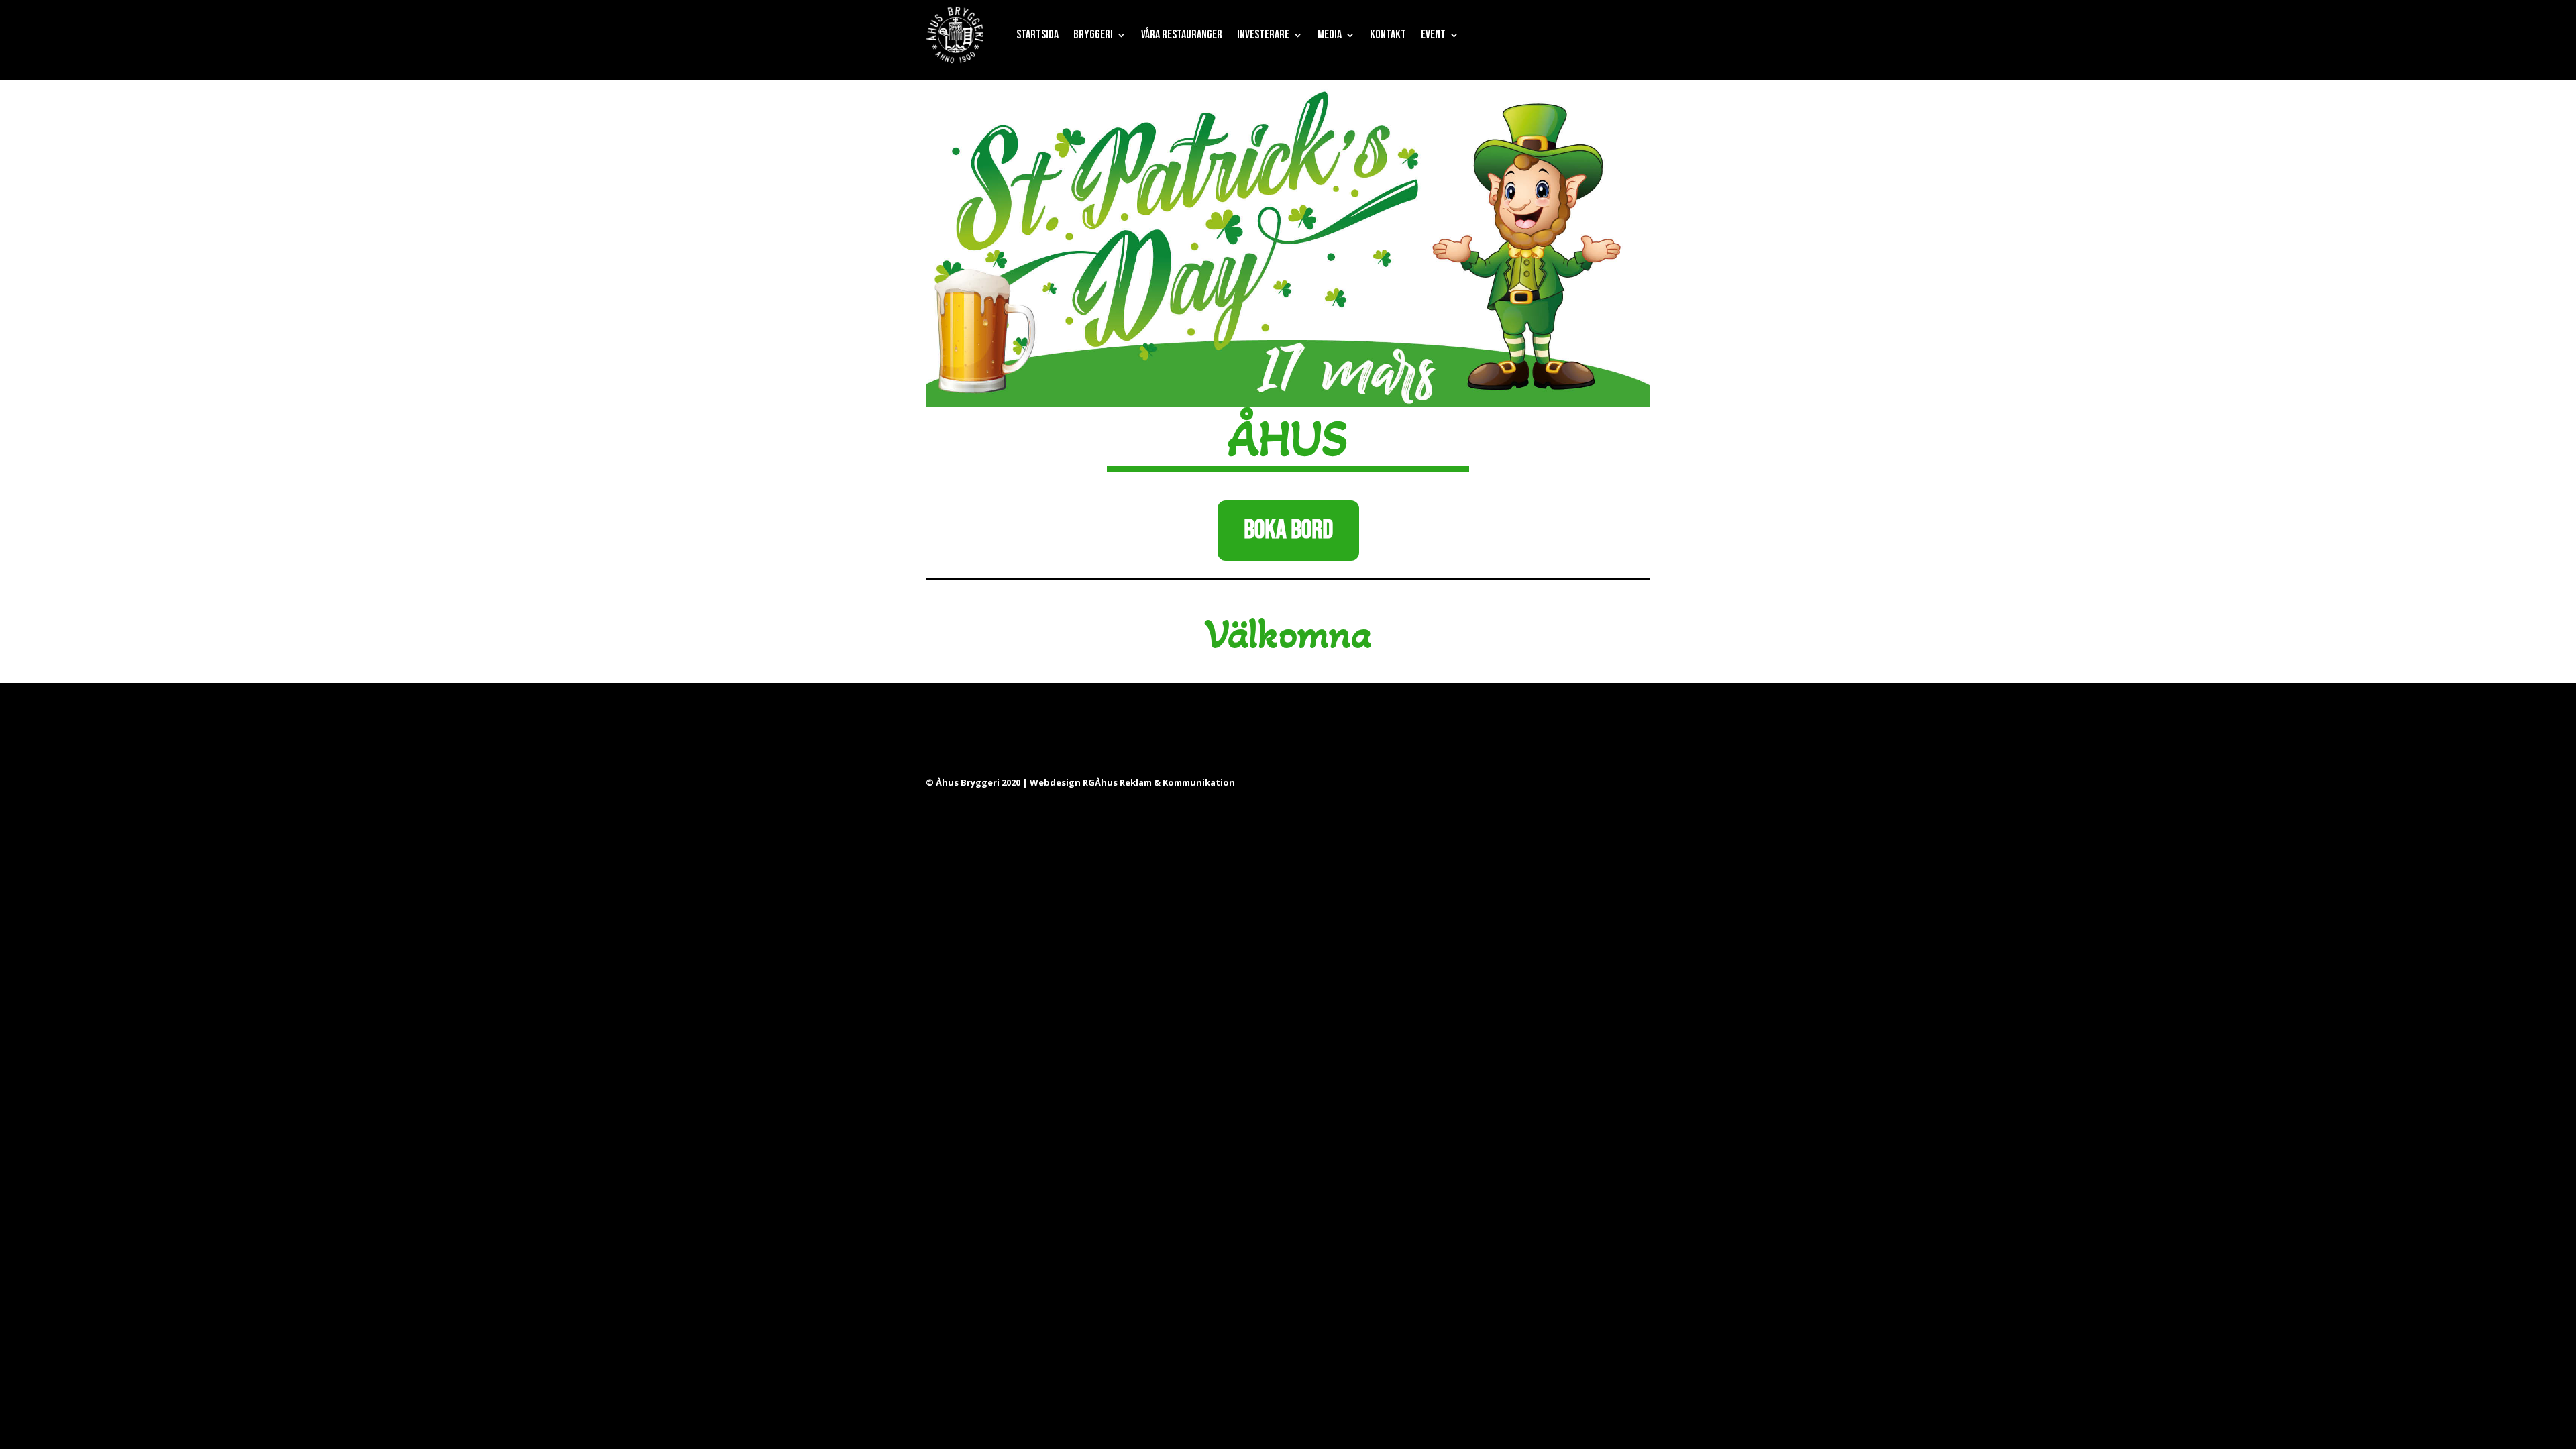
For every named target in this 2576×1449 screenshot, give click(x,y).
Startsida (1037, 35)
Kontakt (1388, 35)
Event (1433, 35)
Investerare (1263, 35)
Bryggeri (1093, 35)
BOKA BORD (1288, 530)
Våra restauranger (1182, 35)
